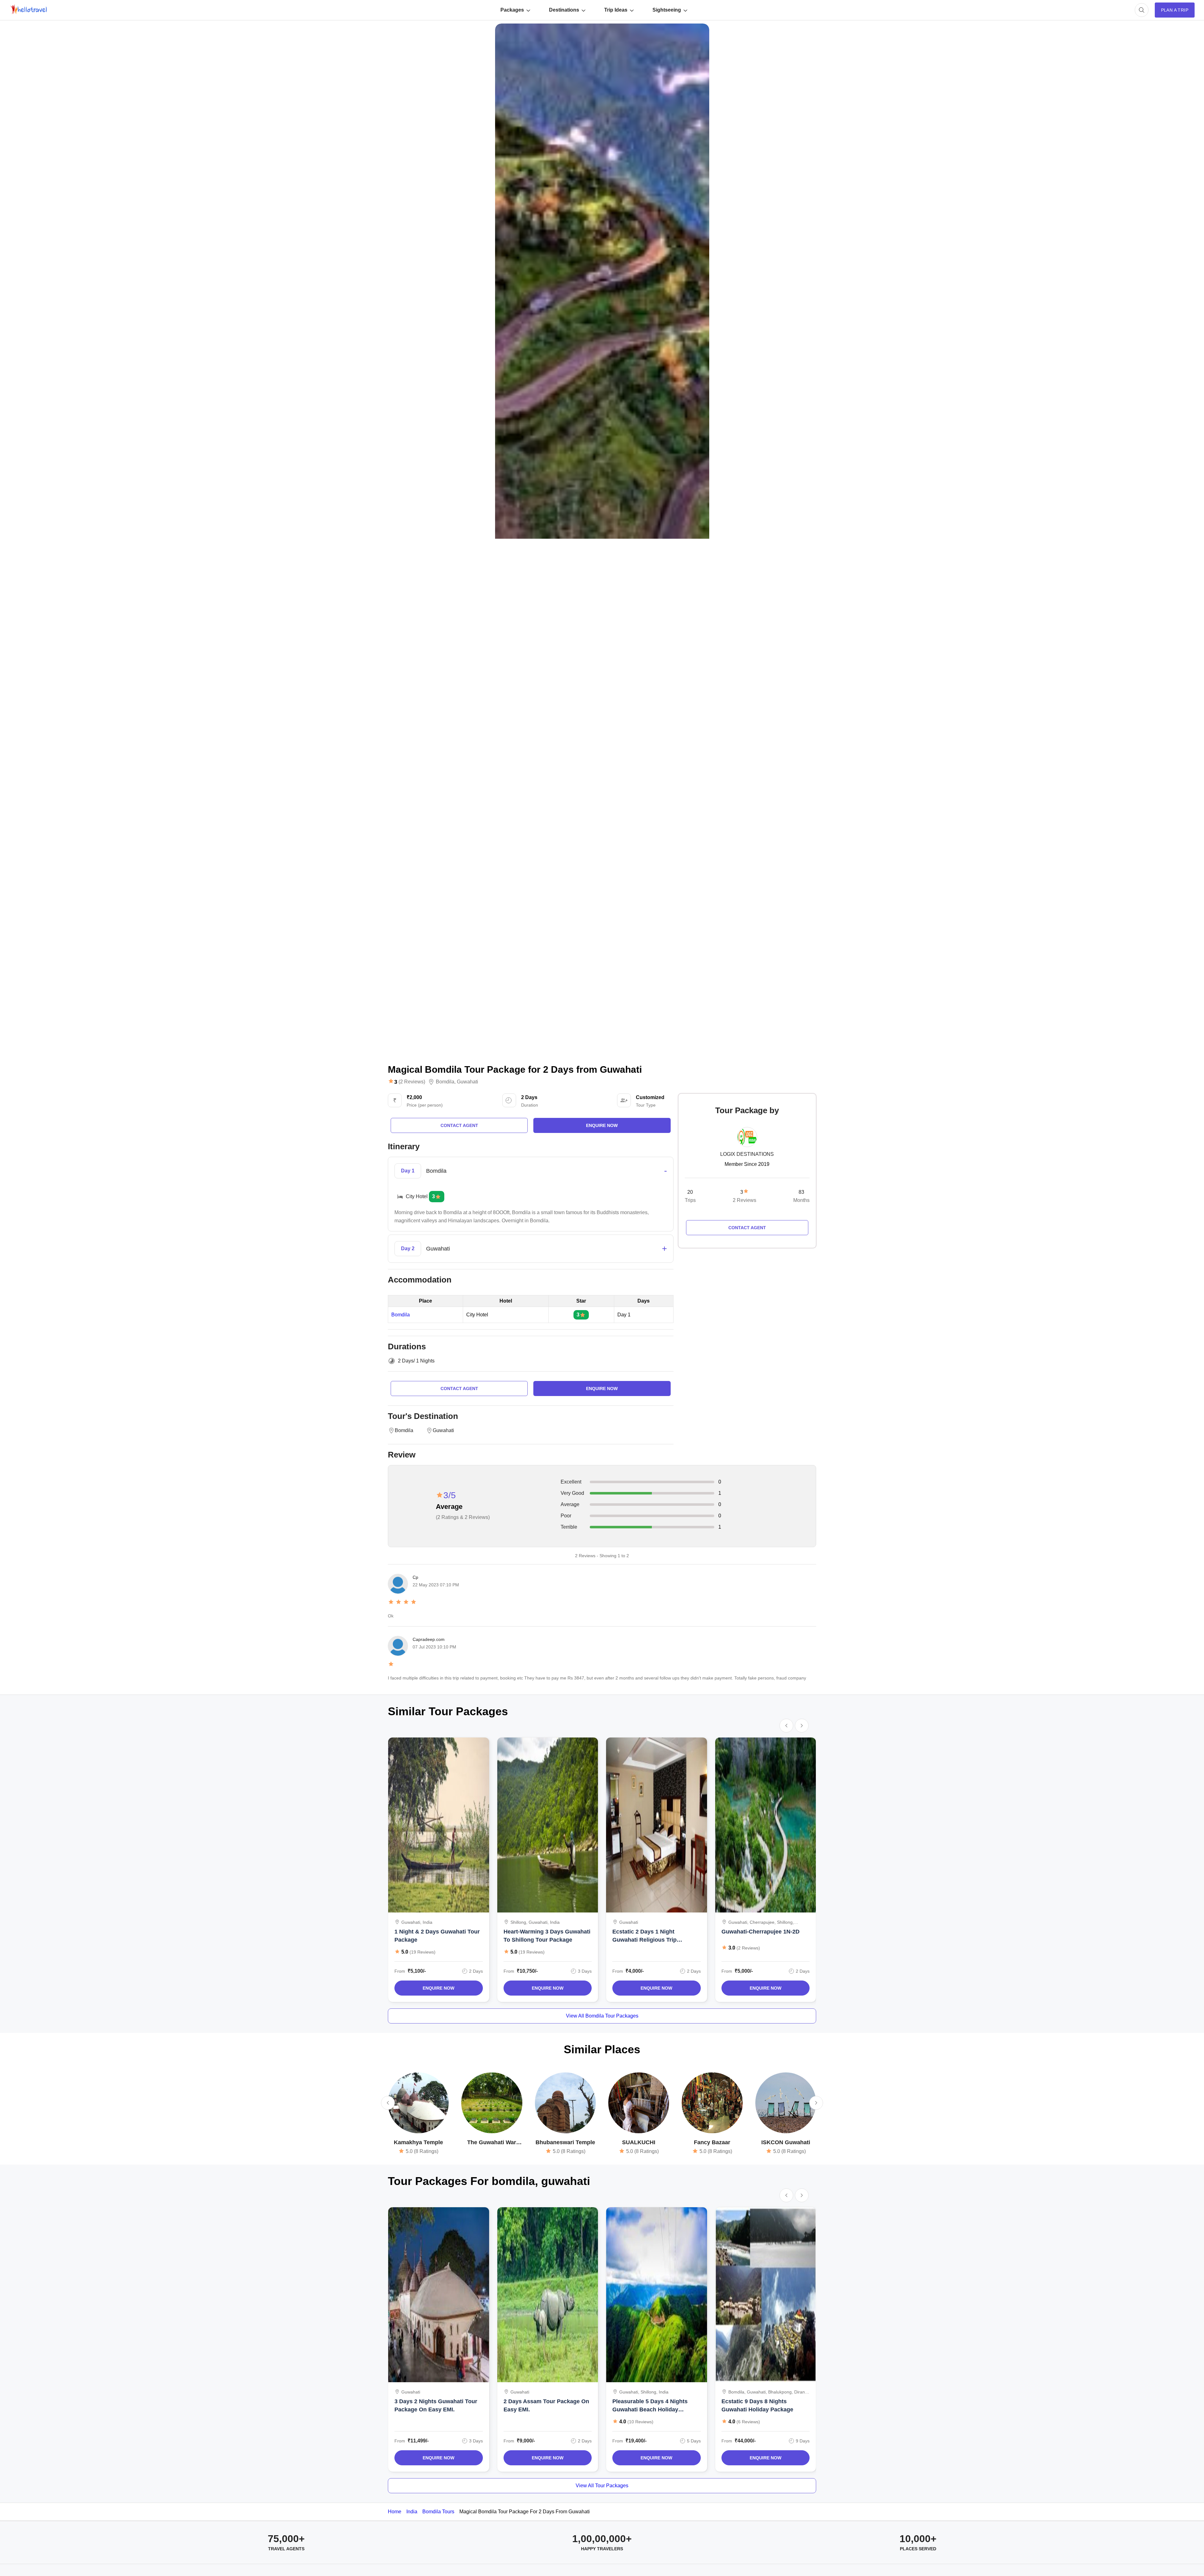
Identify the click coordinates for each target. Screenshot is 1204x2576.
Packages (512, 10)
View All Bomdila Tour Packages (602, 2016)
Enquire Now (438, 1988)
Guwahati (467, 1082)
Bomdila (445, 1082)
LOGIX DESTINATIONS (747, 1154)
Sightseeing (667, 10)
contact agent (459, 1125)
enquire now (602, 1125)
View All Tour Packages (602, 2486)
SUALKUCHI (639, 2142)
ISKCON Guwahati (786, 2142)
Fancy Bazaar (712, 2142)
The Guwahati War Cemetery (492, 2143)
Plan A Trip (1175, 10)
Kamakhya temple (418, 2142)
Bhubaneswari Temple (565, 2142)
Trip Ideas (616, 10)
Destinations (564, 10)
